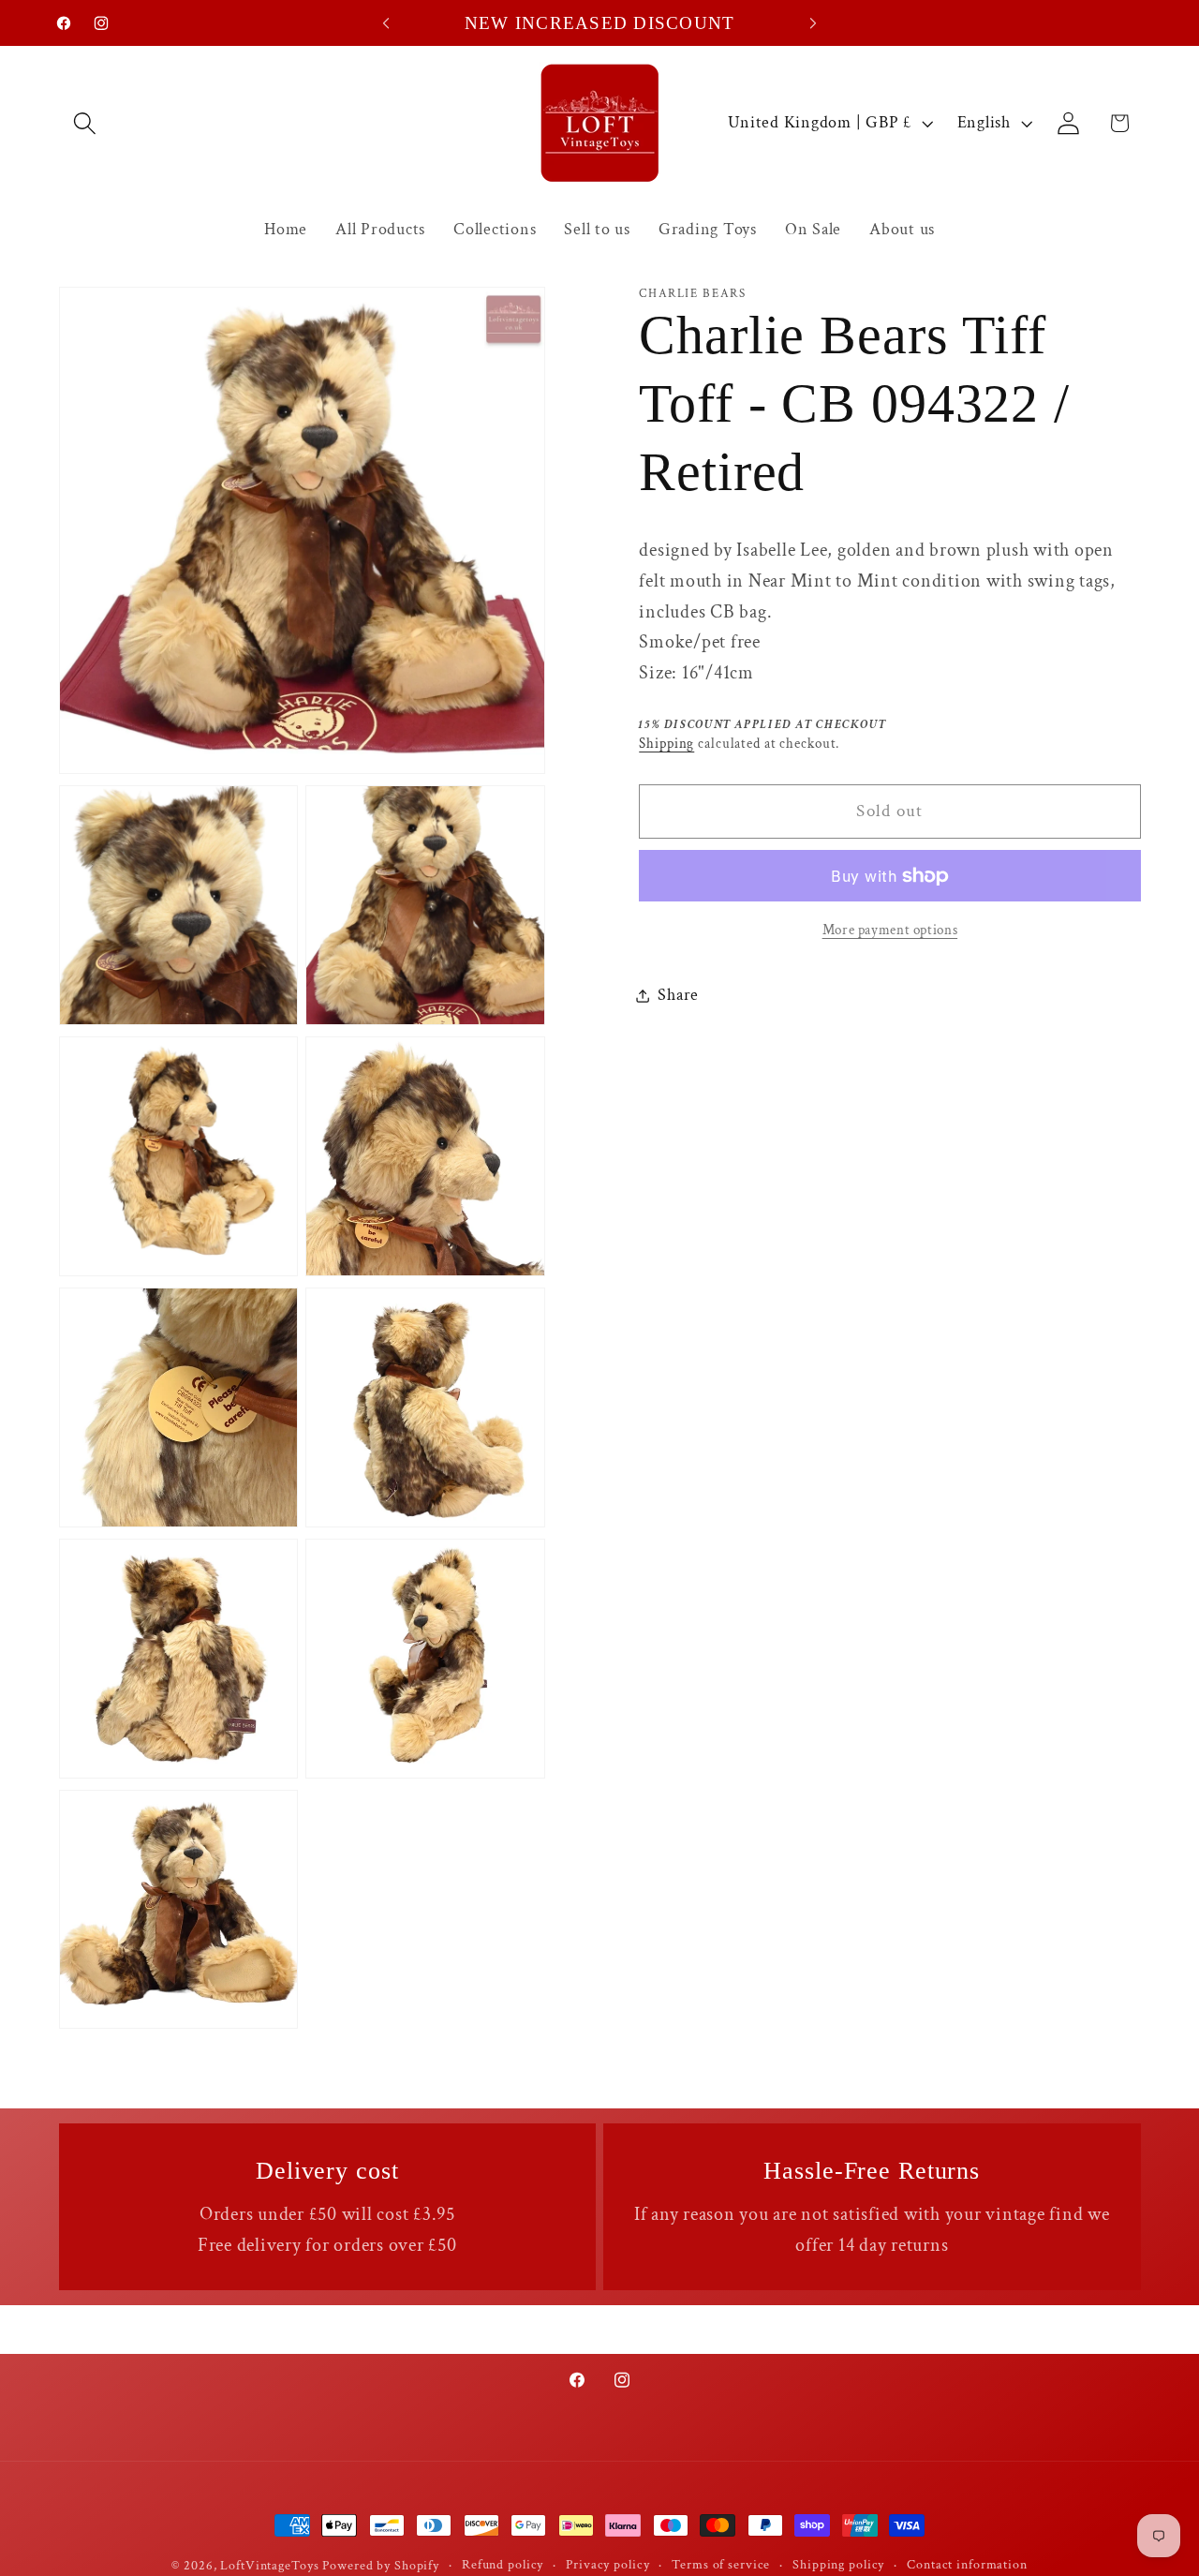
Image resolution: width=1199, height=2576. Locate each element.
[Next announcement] (813, 23)
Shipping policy (838, 2565)
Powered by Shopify (381, 2566)
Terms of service (721, 2565)
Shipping (666, 744)
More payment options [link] (890, 930)
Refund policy (503, 2565)
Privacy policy (607, 2565)
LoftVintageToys (269, 2566)
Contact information (967, 2565)
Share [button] (678, 995)
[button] (85, 123)
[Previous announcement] (386, 23)
